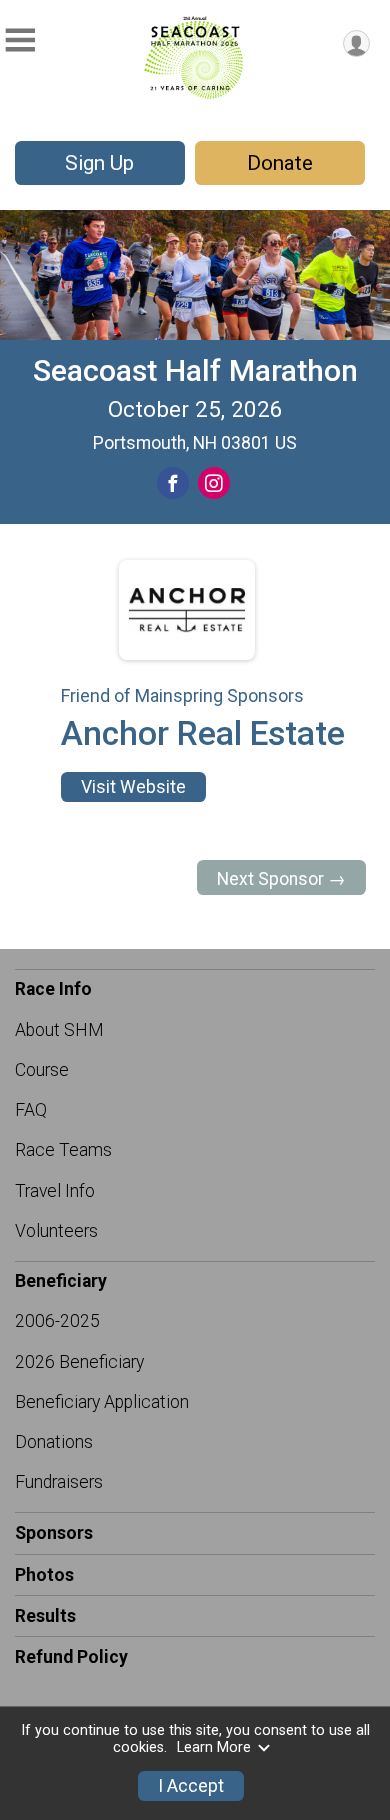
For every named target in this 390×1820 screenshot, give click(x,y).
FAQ (31, 1110)
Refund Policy (71, 1657)
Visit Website (133, 787)
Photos (44, 1575)
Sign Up (99, 163)
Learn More (214, 1747)
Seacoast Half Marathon (195, 370)
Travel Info (55, 1191)
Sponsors (54, 1533)
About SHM (59, 1030)
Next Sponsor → (281, 879)
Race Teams (63, 1150)
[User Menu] (356, 43)
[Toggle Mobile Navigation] (20, 40)
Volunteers (56, 1231)
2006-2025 (57, 1321)
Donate (280, 163)
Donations (54, 1442)
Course (42, 1070)
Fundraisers (59, 1482)
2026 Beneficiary (79, 1362)
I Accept (191, 1786)
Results (45, 1616)
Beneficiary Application (102, 1402)
